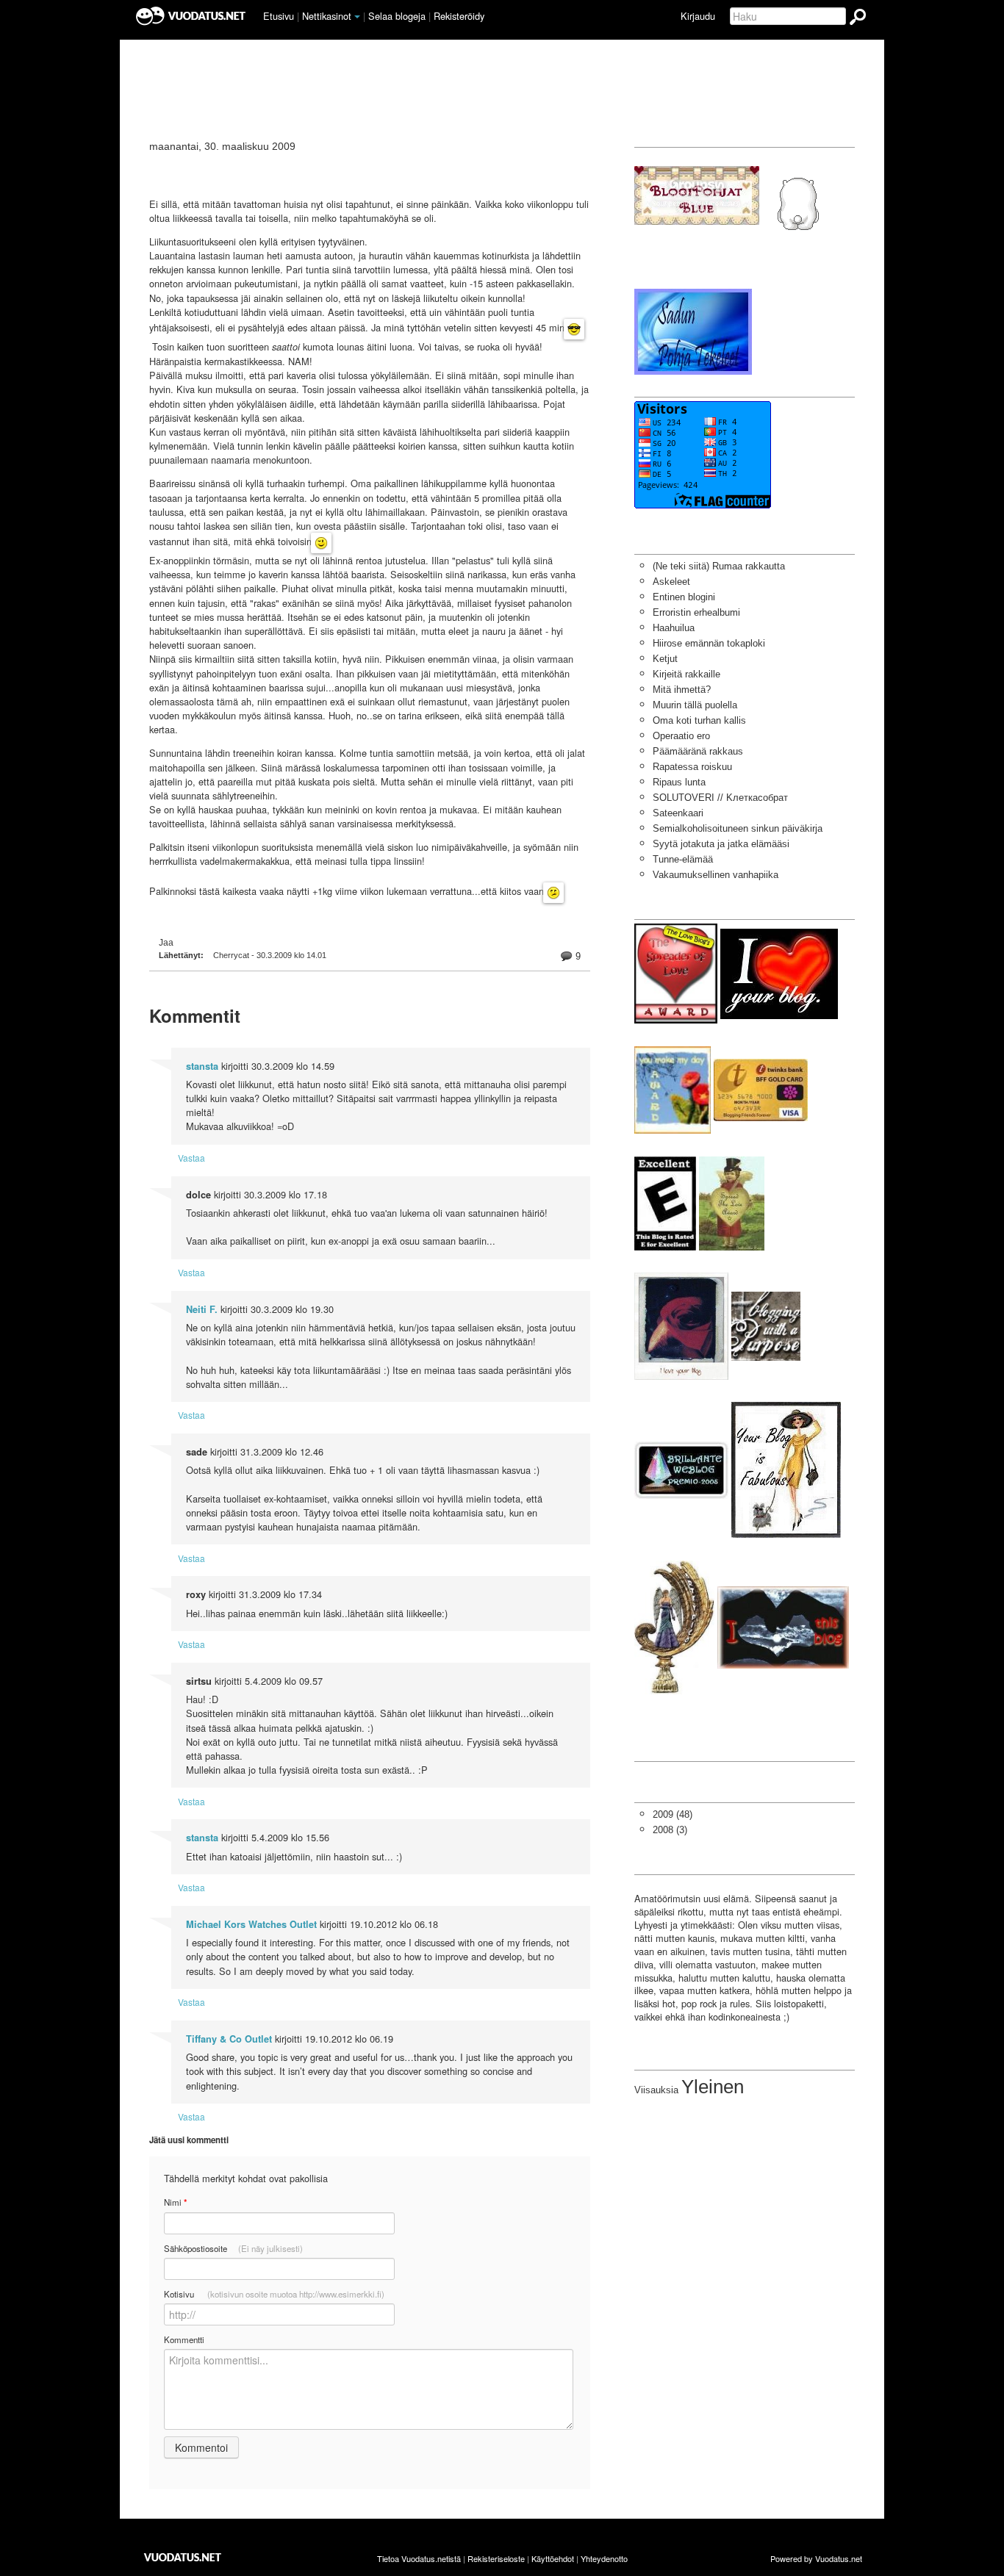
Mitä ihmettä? (682, 690)
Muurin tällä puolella (695, 705)
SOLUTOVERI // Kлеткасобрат (720, 798)
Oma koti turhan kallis (699, 720)
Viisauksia (656, 2090)
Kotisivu (274, 2294)
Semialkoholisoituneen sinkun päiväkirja (738, 828)
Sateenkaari (678, 813)
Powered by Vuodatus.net (816, 2558)
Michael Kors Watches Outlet (251, 1924)
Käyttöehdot (553, 2558)
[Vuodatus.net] (183, 2557)
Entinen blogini (684, 597)
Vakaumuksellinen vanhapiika (716, 875)
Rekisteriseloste (496, 2558)
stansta (202, 1066)
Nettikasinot (327, 16)
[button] (357, 17)
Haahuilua (674, 628)
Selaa (397, 16)
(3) (670, 1830)
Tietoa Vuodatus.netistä (419, 2558)
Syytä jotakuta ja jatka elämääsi (721, 844)
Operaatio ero (681, 736)
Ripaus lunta (679, 782)
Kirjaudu (698, 16)
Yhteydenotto (604, 2558)
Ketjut (665, 659)
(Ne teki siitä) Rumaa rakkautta (719, 566)
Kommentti (184, 2339)
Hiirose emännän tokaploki (709, 643)
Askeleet (671, 582)
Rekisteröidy (459, 16)
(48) (673, 1814)
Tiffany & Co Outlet (229, 2039)
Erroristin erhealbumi (696, 612)
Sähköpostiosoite (233, 2248)
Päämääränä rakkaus (698, 751)
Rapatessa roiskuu (692, 767)
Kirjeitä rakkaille (686, 674)
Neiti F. (202, 1309)
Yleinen (713, 2087)
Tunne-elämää (683, 859)
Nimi (175, 2202)
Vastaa (191, 1158)
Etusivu (279, 16)
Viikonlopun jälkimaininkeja (283, 170)
